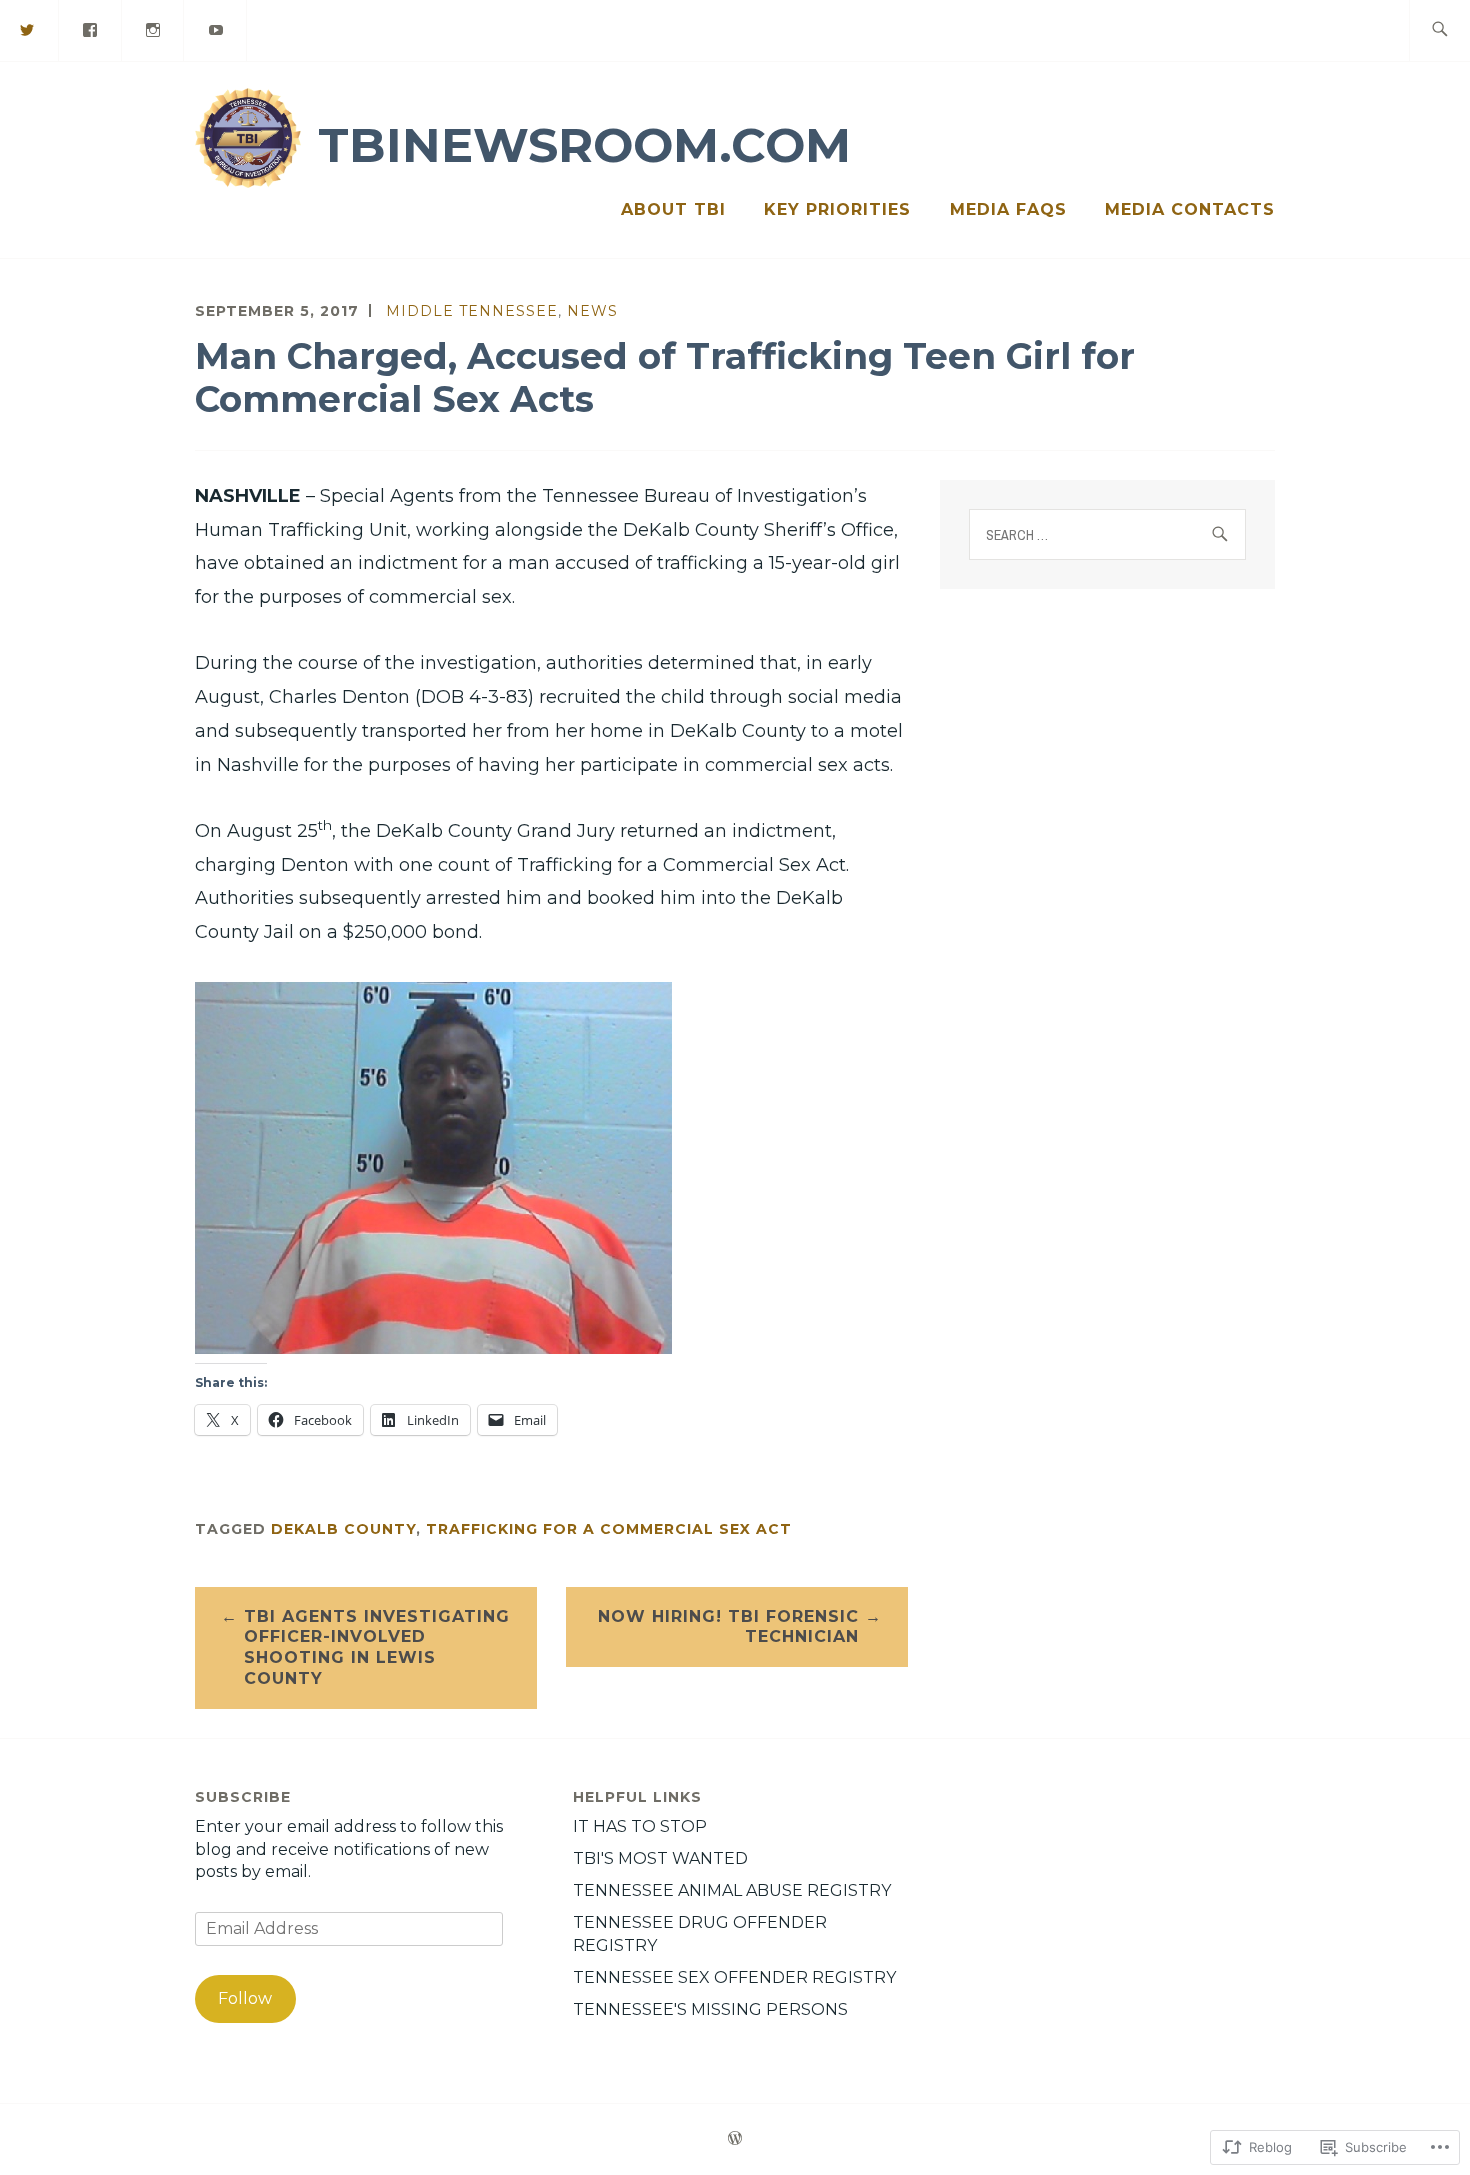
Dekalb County (343, 1529)
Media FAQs (1008, 209)
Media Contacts (1190, 209)
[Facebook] (91, 29)
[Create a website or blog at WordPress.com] (735, 2139)
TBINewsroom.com (584, 145)
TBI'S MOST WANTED (660, 1858)
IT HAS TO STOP (640, 1826)
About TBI (673, 209)
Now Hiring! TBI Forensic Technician (728, 1627)
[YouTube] (216, 29)
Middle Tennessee (472, 311)
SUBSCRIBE (243, 1797)
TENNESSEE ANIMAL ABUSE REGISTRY (732, 1890)
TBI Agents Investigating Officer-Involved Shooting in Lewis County (377, 1647)
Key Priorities (837, 209)
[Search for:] (1439, 30)
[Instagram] (154, 29)
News (592, 311)
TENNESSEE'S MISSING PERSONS (710, 2009)
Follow (245, 1998)
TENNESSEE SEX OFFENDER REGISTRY (734, 1977)
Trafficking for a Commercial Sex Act (609, 1529)
